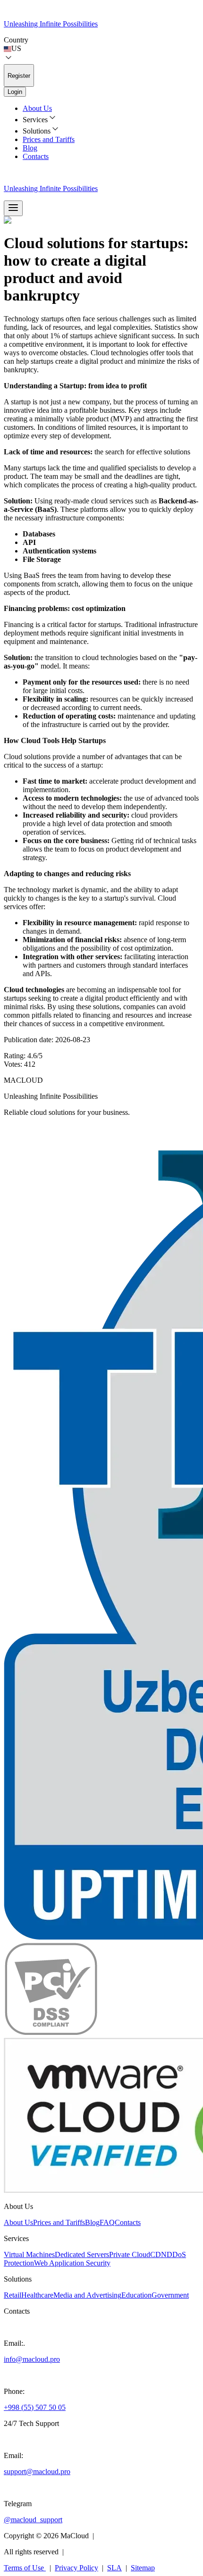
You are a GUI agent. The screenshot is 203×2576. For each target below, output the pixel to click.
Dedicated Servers (82, 2254)
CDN (158, 2254)
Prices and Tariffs (49, 139)
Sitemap (143, 2568)
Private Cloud (130, 2254)
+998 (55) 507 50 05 (35, 2407)
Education (136, 2295)
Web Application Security (72, 2263)
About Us (37, 108)
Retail (13, 2295)
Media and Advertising (87, 2295)
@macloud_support (33, 2520)
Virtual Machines (29, 2254)
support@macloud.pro (37, 2471)
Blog (30, 148)
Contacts (36, 156)
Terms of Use (24, 2568)
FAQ (107, 2222)
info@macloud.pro (32, 2359)
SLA (114, 2568)
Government (170, 2295)
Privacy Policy (76, 2568)
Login (15, 92)
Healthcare (37, 2295)
